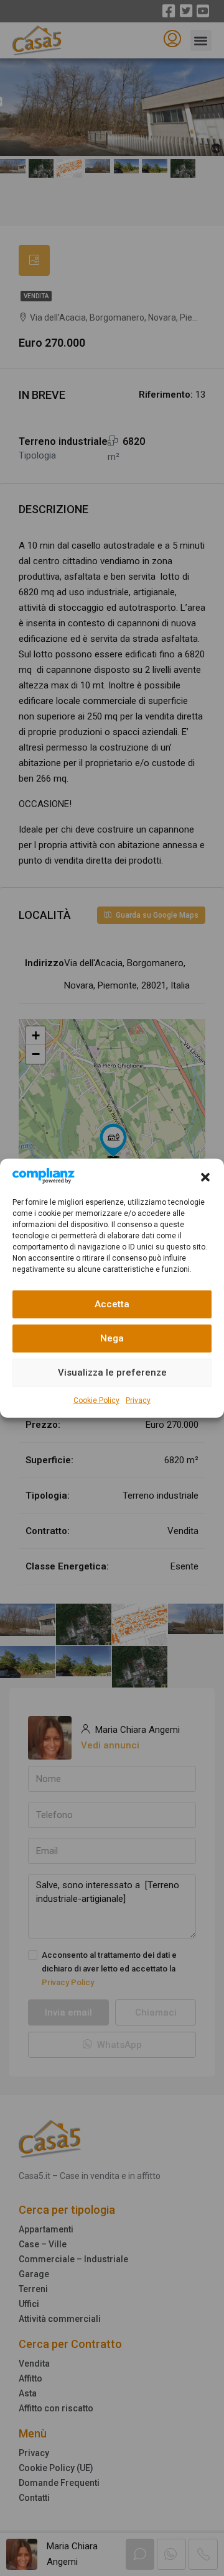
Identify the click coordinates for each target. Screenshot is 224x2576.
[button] (205, 1176)
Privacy (138, 1400)
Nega (112, 1338)
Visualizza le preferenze (112, 1372)
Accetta (112, 1304)
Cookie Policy (96, 1400)
